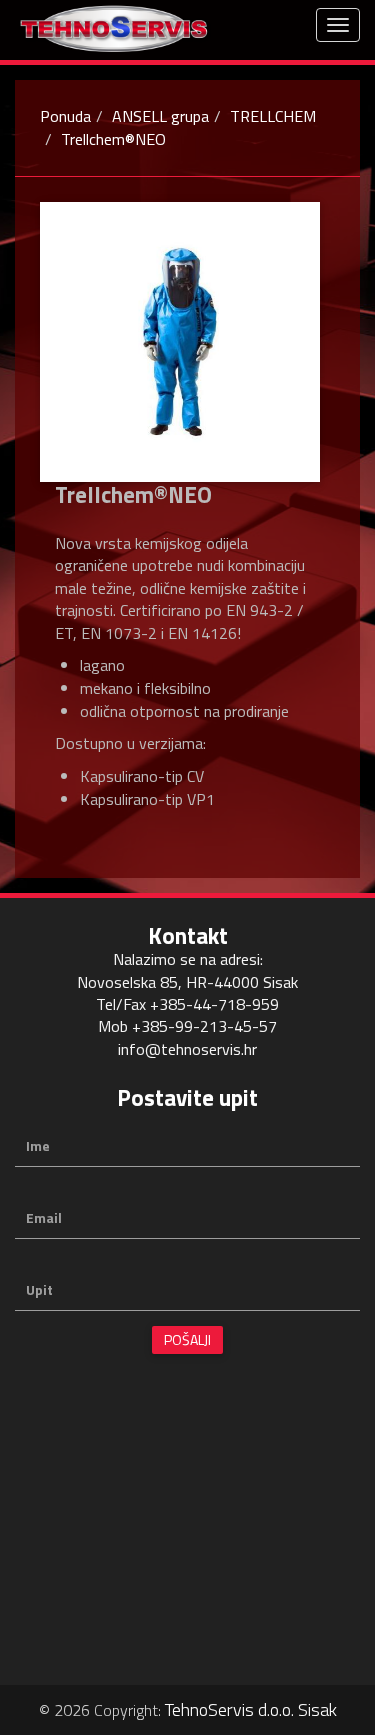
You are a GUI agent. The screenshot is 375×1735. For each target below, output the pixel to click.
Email (44, 1218)
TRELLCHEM (273, 116)
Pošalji (187, 1339)
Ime (38, 1146)
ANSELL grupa (160, 116)
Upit (39, 1290)
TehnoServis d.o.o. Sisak (251, 1709)
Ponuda (65, 116)
